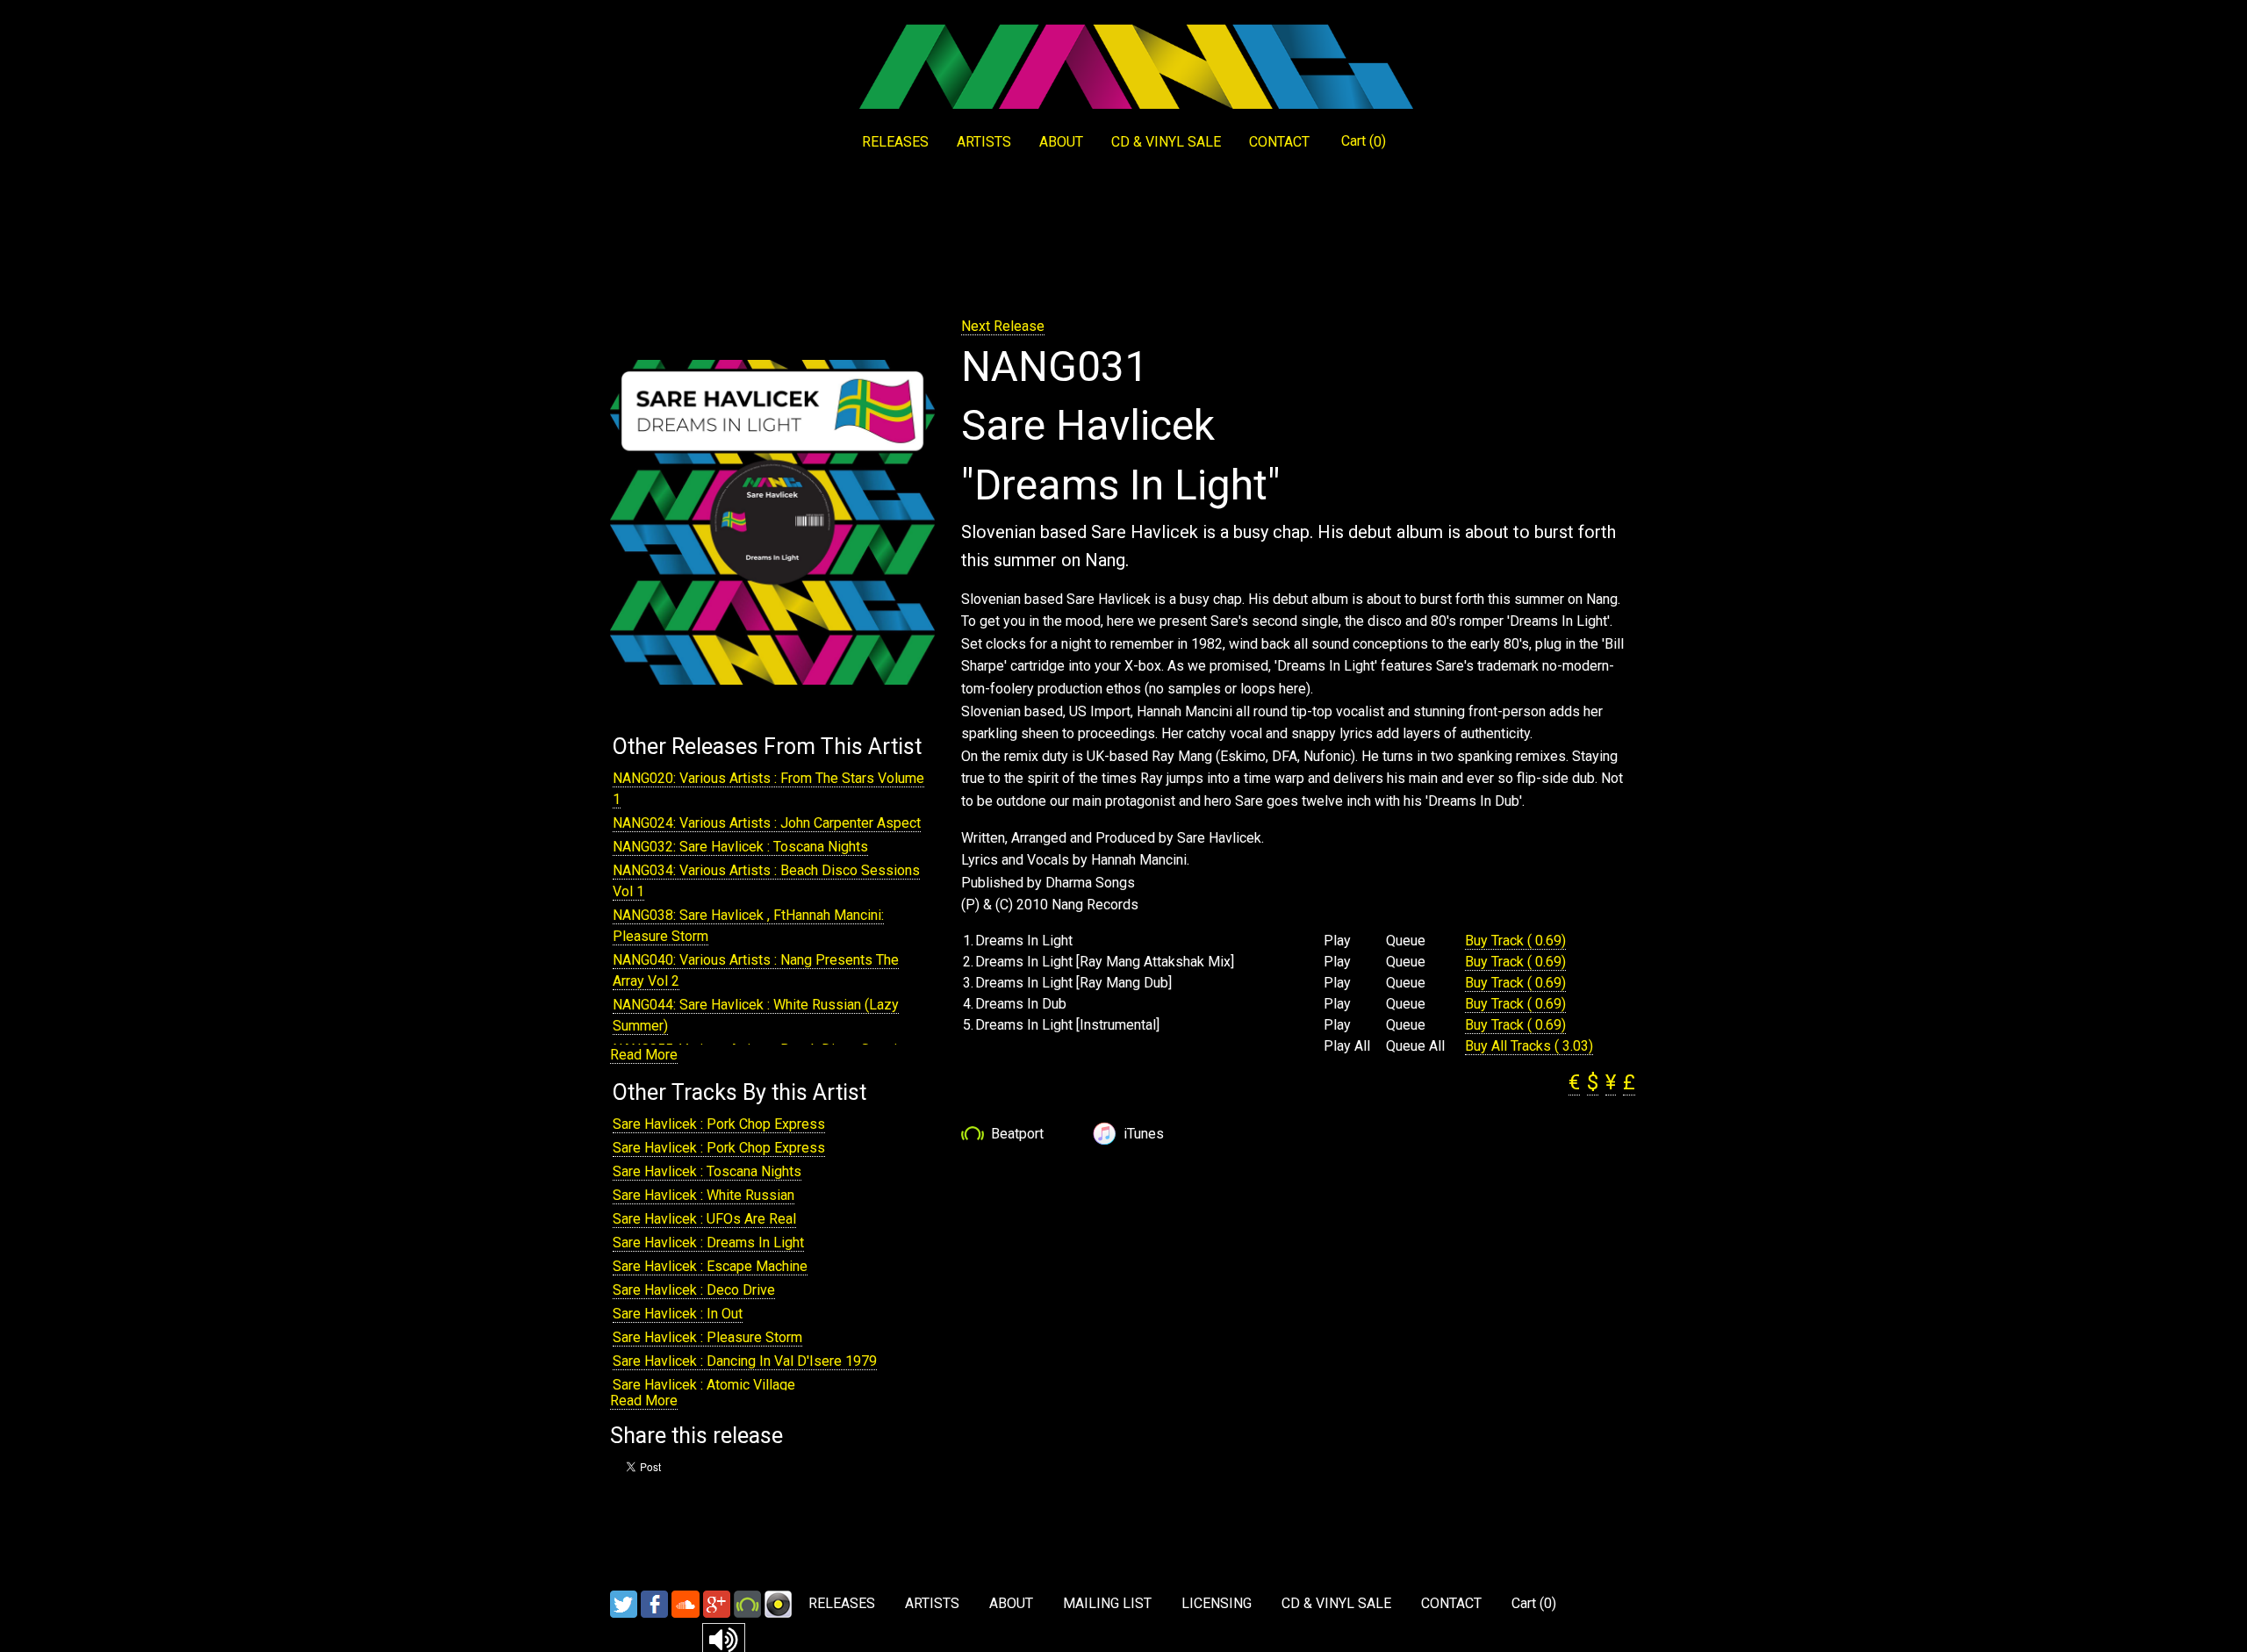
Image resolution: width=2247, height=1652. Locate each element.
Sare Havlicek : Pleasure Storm (707, 1337)
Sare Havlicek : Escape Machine (710, 1266)
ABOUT (1061, 142)
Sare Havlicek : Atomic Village (704, 1385)
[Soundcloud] (686, 1603)
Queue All (1415, 1046)
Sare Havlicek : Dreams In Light (708, 1243)
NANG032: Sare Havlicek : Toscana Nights (740, 847)
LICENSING (1217, 1603)
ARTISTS (984, 142)
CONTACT (1279, 142)
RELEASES (895, 142)
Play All (1347, 1046)
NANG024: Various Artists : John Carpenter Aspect (767, 823)
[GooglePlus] (717, 1603)
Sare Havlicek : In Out (678, 1314)
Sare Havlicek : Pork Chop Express (719, 1124)
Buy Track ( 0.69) (1515, 941)
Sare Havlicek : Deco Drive (694, 1290)
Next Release (1003, 326)
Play (1337, 941)
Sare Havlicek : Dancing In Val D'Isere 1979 (745, 1361)
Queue (1406, 941)
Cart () (1364, 141)
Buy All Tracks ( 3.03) (1529, 1046)
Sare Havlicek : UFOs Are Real (704, 1219)
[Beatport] (747, 1603)
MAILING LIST (1107, 1603)
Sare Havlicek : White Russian (704, 1195)
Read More (644, 1055)
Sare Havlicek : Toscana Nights (707, 1171)
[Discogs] (778, 1603)
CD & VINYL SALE (1166, 142)
